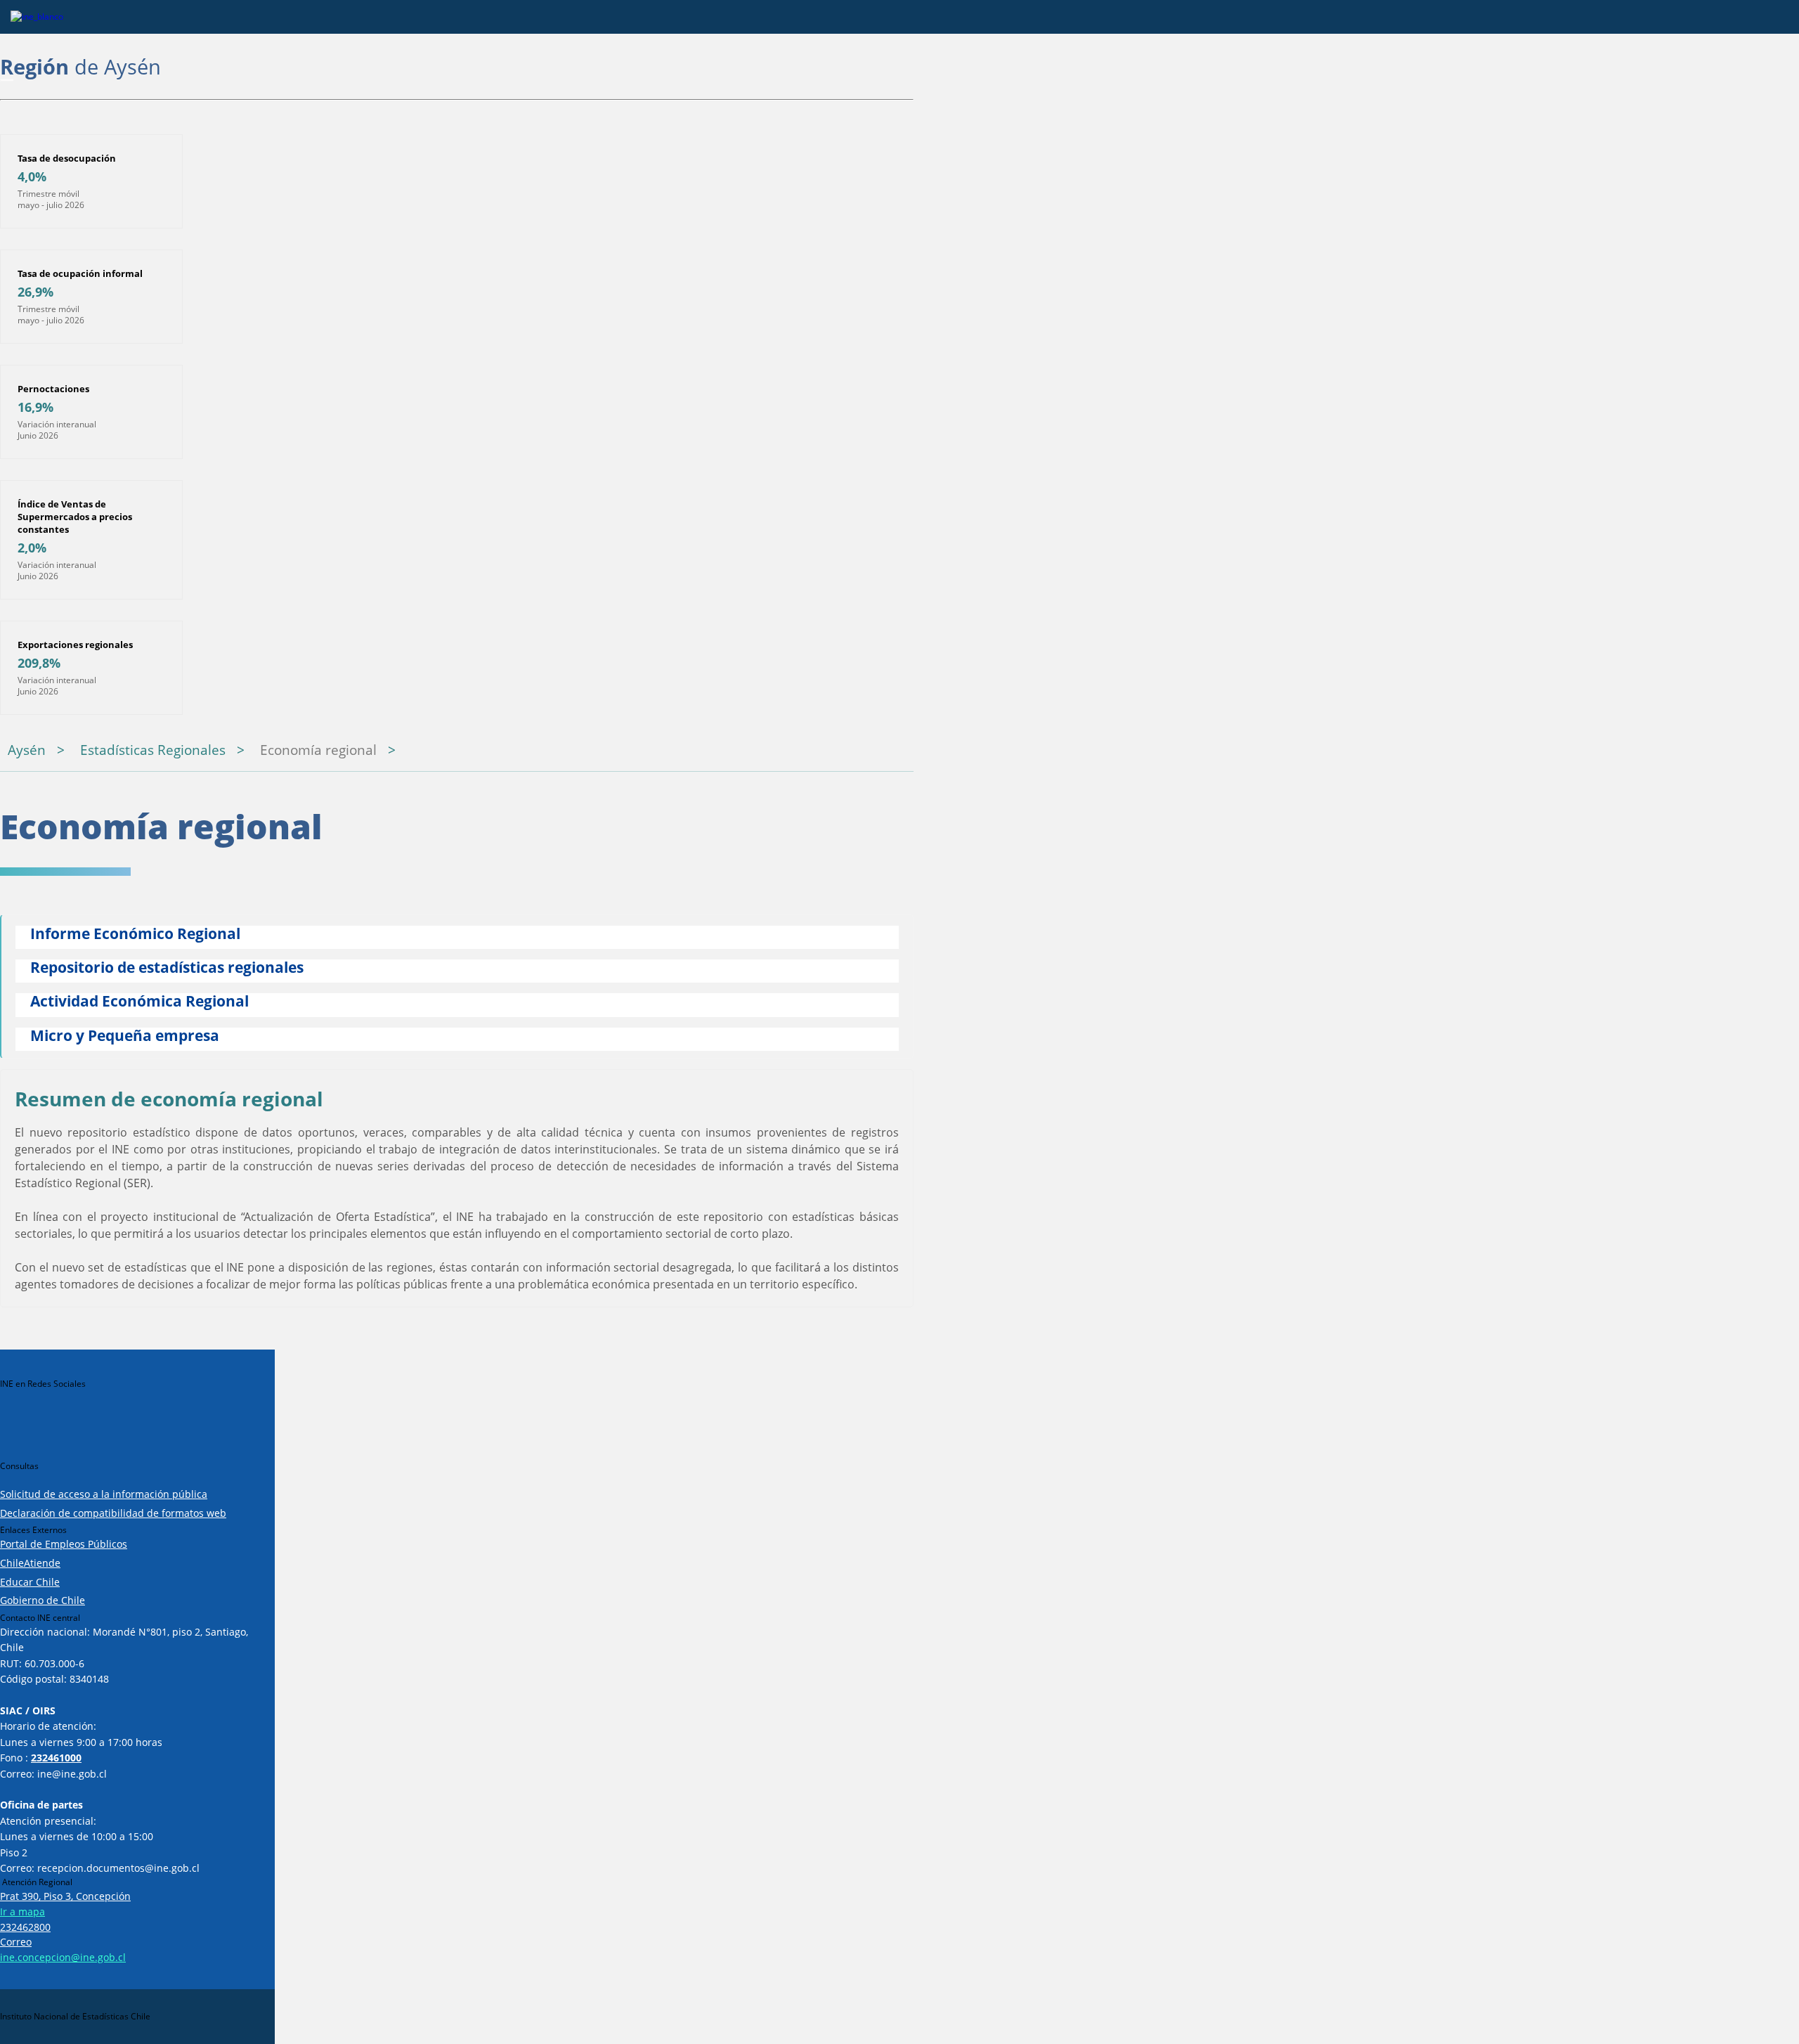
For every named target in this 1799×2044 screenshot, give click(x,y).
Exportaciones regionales (75, 645)
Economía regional (318, 750)
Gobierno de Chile (43, 1600)
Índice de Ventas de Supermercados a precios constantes (75, 517)
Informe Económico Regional (135, 934)
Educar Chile (30, 1582)
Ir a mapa (22, 1912)
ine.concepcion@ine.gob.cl (63, 1957)
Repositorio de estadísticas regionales (167, 968)
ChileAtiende (30, 1563)
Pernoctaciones (53, 389)
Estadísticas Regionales (153, 750)
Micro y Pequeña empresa (125, 1036)
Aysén (27, 750)
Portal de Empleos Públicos (64, 1544)
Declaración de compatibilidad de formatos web (113, 1513)
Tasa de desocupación (67, 158)
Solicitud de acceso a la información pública (104, 1494)
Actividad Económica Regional (139, 1002)
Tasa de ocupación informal (80, 273)
